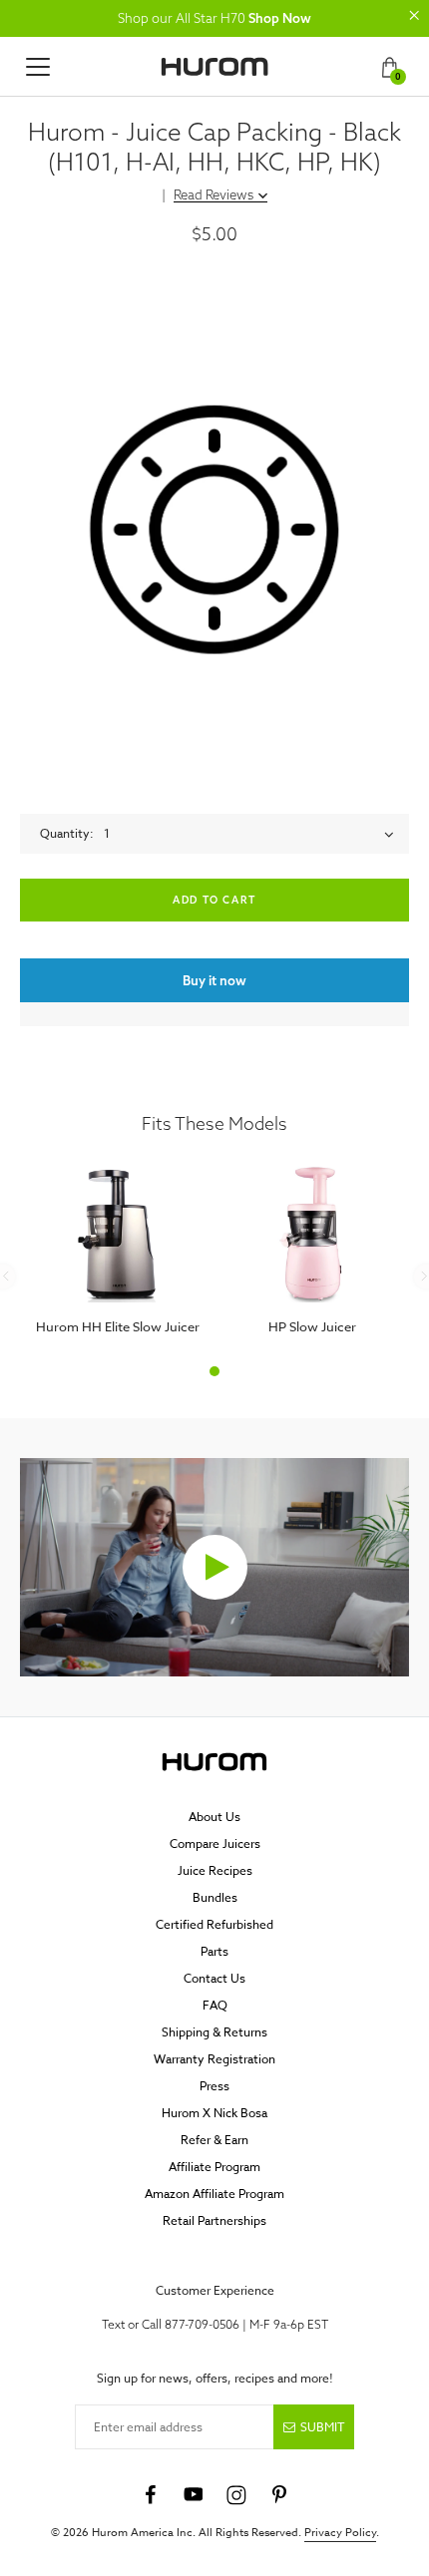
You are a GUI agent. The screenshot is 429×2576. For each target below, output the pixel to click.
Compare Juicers (215, 1843)
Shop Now (280, 18)
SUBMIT (322, 2427)
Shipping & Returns (214, 2032)
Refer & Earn (214, 2140)
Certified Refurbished (214, 1924)
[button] (414, 15)
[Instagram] (236, 2495)
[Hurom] (214, 67)
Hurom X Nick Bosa (214, 2113)
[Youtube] (194, 2495)
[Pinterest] (279, 2495)
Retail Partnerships (214, 2220)
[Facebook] (151, 2495)
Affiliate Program (214, 2167)
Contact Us (214, 1978)
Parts (214, 1951)
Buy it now (214, 980)
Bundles (215, 1897)
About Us (214, 1817)
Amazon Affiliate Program (214, 2194)
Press (214, 2086)
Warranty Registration (214, 2059)
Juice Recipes (215, 1870)
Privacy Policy (340, 2533)
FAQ (215, 2005)
